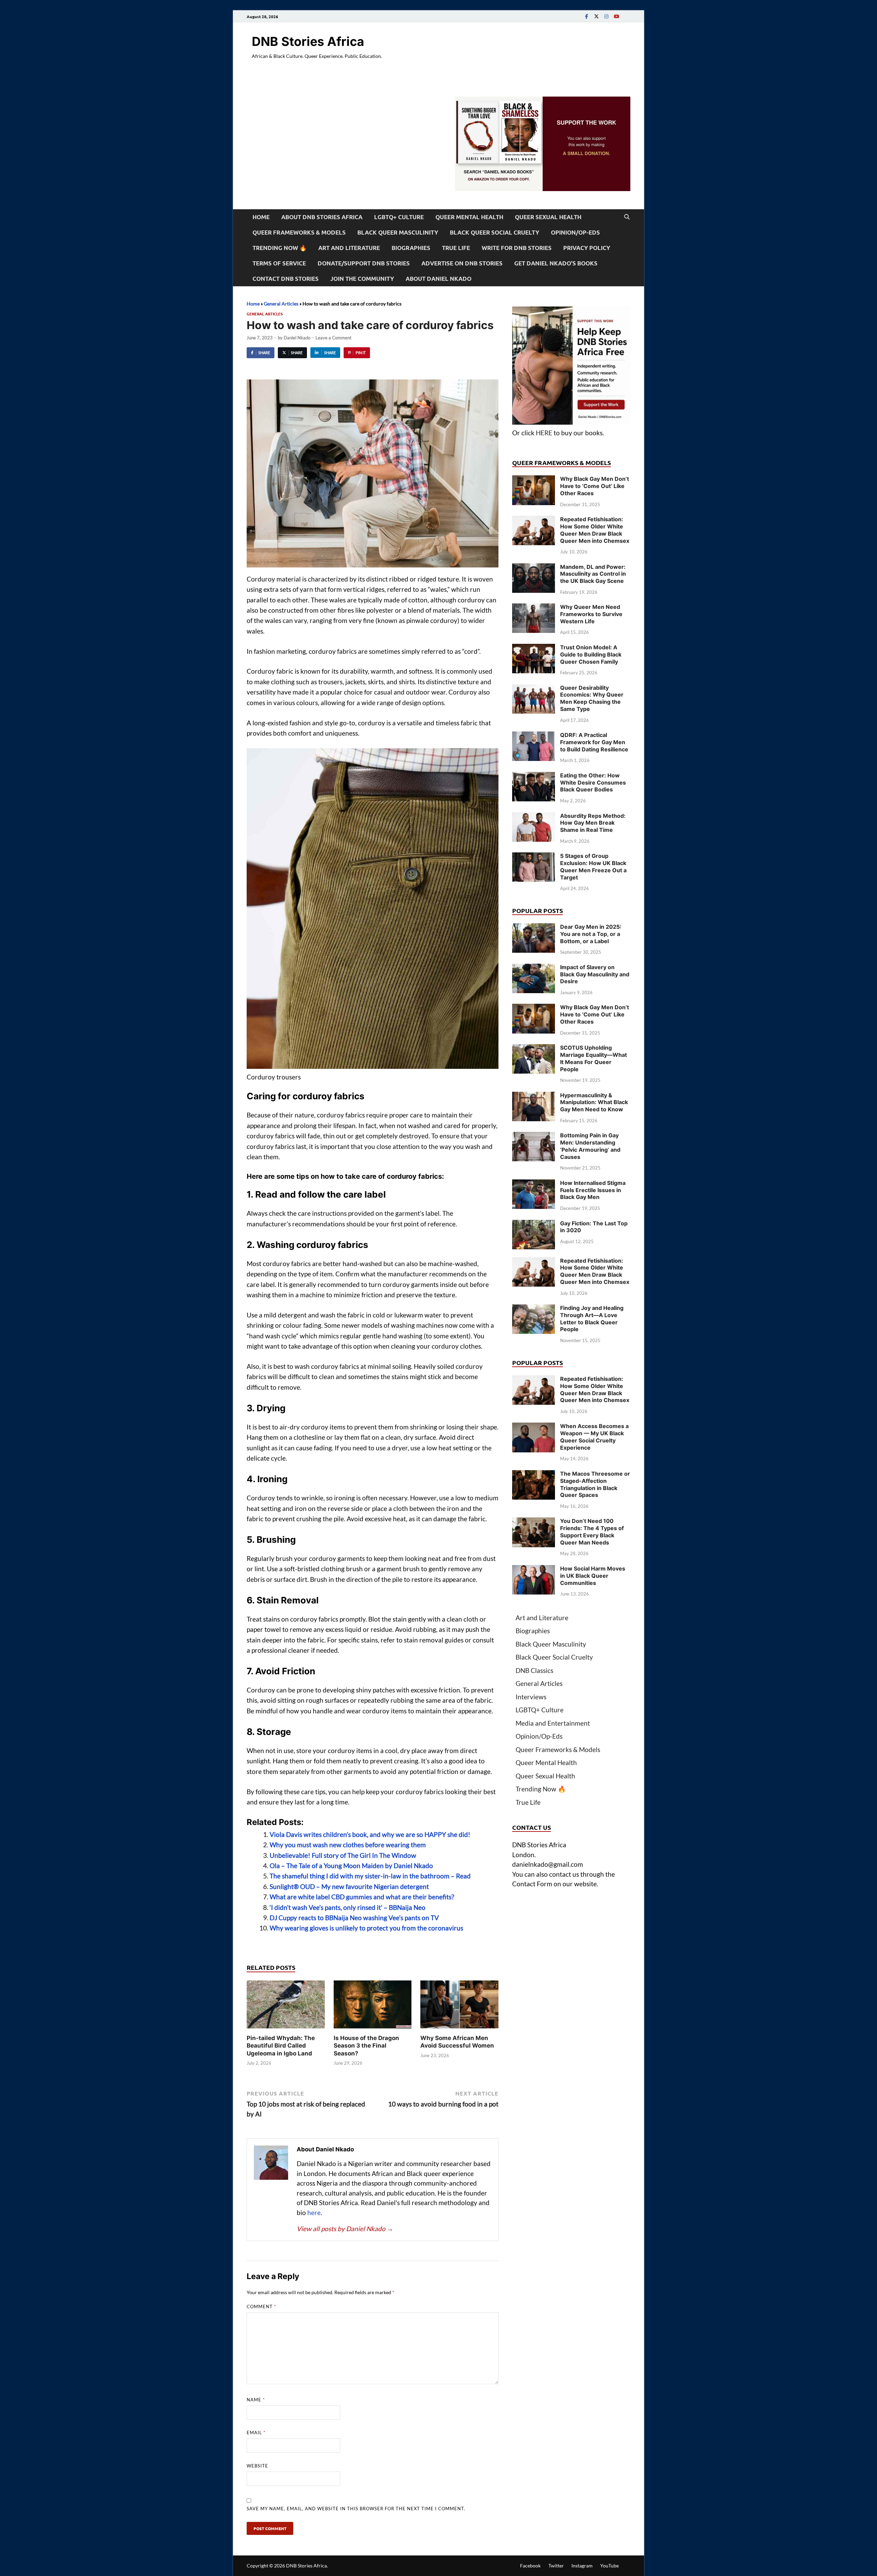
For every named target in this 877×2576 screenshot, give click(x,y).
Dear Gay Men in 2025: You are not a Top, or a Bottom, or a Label (591, 934)
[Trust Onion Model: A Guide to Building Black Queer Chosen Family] (534, 648)
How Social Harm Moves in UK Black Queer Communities (593, 1576)
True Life (456, 248)
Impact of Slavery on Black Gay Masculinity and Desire (595, 974)
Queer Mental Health (469, 217)
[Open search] (627, 217)
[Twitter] (596, 16)
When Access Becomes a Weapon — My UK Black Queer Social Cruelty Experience (594, 1437)
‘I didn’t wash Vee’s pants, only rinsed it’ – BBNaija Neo (348, 1907)
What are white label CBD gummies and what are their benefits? (362, 1897)
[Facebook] (586, 16)
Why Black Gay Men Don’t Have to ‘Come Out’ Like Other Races (595, 486)
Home (261, 217)
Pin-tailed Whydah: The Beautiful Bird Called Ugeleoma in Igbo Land (281, 2046)
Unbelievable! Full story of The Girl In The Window (343, 1855)
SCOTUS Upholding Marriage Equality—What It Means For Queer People (594, 1058)
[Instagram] (606, 16)
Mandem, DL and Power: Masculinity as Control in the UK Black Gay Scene (593, 574)
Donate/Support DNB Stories (364, 263)
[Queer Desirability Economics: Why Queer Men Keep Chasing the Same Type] (534, 689)
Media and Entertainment (553, 1723)
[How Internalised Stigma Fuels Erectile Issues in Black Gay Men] (534, 1184)
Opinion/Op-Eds (575, 232)
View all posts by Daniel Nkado (345, 2229)
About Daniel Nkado (438, 279)
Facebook (530, 2566)
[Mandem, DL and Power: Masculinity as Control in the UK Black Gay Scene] (534, 568)
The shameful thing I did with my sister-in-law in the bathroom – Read (370, 1876)
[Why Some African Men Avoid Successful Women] (459, 2006)
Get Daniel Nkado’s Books (556, 263)
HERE (544, 433)
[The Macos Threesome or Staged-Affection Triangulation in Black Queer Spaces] (534, 1475)
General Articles (281, 304)
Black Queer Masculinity (398, 232)
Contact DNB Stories (286, 279)
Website (257, 2466)
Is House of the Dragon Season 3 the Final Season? (366, 2046)
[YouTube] (616, 16)
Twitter (556, 2566)
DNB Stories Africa (308, 41)
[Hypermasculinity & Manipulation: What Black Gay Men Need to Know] (534, 1096)
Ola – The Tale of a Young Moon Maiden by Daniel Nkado (351, 1866)
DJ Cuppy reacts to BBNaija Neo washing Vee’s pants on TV (354, 1918)
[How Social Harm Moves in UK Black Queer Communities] (534, 1570)
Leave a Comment (333, 338)
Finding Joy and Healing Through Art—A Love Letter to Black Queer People (592, 1318)
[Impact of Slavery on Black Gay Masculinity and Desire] (534, 968)
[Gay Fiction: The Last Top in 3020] (534, 1224)
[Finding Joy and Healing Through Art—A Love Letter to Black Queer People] (534, 1309)
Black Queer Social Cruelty (495, 232)
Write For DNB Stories (517, 248)
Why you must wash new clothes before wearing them (348, 1845)
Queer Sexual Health (548, 217)
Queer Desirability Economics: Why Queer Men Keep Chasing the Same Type (592, 698)
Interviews (531, 1697)
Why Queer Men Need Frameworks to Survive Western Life (591, 614)
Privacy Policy (587, 248)
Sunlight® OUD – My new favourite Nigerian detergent (349, 1886)
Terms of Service (279, 263)
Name (256, 2400)
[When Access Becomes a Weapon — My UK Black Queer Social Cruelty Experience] (534, 1427)
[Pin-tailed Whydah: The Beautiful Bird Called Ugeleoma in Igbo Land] (286, 2006)
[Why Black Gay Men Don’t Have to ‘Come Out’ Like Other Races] (534, 480)
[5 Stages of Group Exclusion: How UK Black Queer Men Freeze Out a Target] (534, 857)
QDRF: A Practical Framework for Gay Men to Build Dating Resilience (594, 742)
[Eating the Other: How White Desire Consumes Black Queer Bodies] (534, 777)
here (314, 2212)
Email (256, 2433)
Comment (261, 2306)
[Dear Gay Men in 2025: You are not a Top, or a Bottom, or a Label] (534, 928)
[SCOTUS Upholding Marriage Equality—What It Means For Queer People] (534, 1049)
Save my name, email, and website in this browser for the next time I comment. (356, 2509)
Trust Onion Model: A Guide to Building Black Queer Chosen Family (591, 654)
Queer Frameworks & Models (299, 232)
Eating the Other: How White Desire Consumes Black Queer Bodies (593, 783)
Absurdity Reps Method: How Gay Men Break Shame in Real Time (593, 823)
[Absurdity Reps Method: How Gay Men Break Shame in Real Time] (534, 817)
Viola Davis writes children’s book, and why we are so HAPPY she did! (370, 1834)
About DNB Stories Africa (322, 217)
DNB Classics (534, 1670)
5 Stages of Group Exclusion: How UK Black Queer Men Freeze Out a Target (593, 866)
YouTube (609, 2566)
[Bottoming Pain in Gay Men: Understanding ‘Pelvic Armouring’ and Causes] (534, 1136)
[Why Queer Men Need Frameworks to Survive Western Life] (534, 608)
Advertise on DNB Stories (462, 263)
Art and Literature (349, 248)
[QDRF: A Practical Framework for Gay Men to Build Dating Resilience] (534, 736)
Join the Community (362, 279)
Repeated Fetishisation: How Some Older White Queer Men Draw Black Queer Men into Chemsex (595, 530)
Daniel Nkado (297, 338)
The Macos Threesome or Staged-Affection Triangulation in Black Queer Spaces (595, 1484)
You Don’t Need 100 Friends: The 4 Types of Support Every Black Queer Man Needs (592, 1531)
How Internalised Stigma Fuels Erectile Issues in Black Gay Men (593, 1190)
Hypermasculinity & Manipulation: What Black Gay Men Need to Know (594, 1102)
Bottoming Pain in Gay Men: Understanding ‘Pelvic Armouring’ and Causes (590, 1146)
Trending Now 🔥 (280, 248)
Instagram (582, 2566)
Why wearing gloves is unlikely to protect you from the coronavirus (366, 1928)
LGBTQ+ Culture (399, 217)
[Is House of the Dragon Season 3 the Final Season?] (373, 2006)
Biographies (411, 248)
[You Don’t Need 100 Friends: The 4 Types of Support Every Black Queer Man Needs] (534, 1522)
